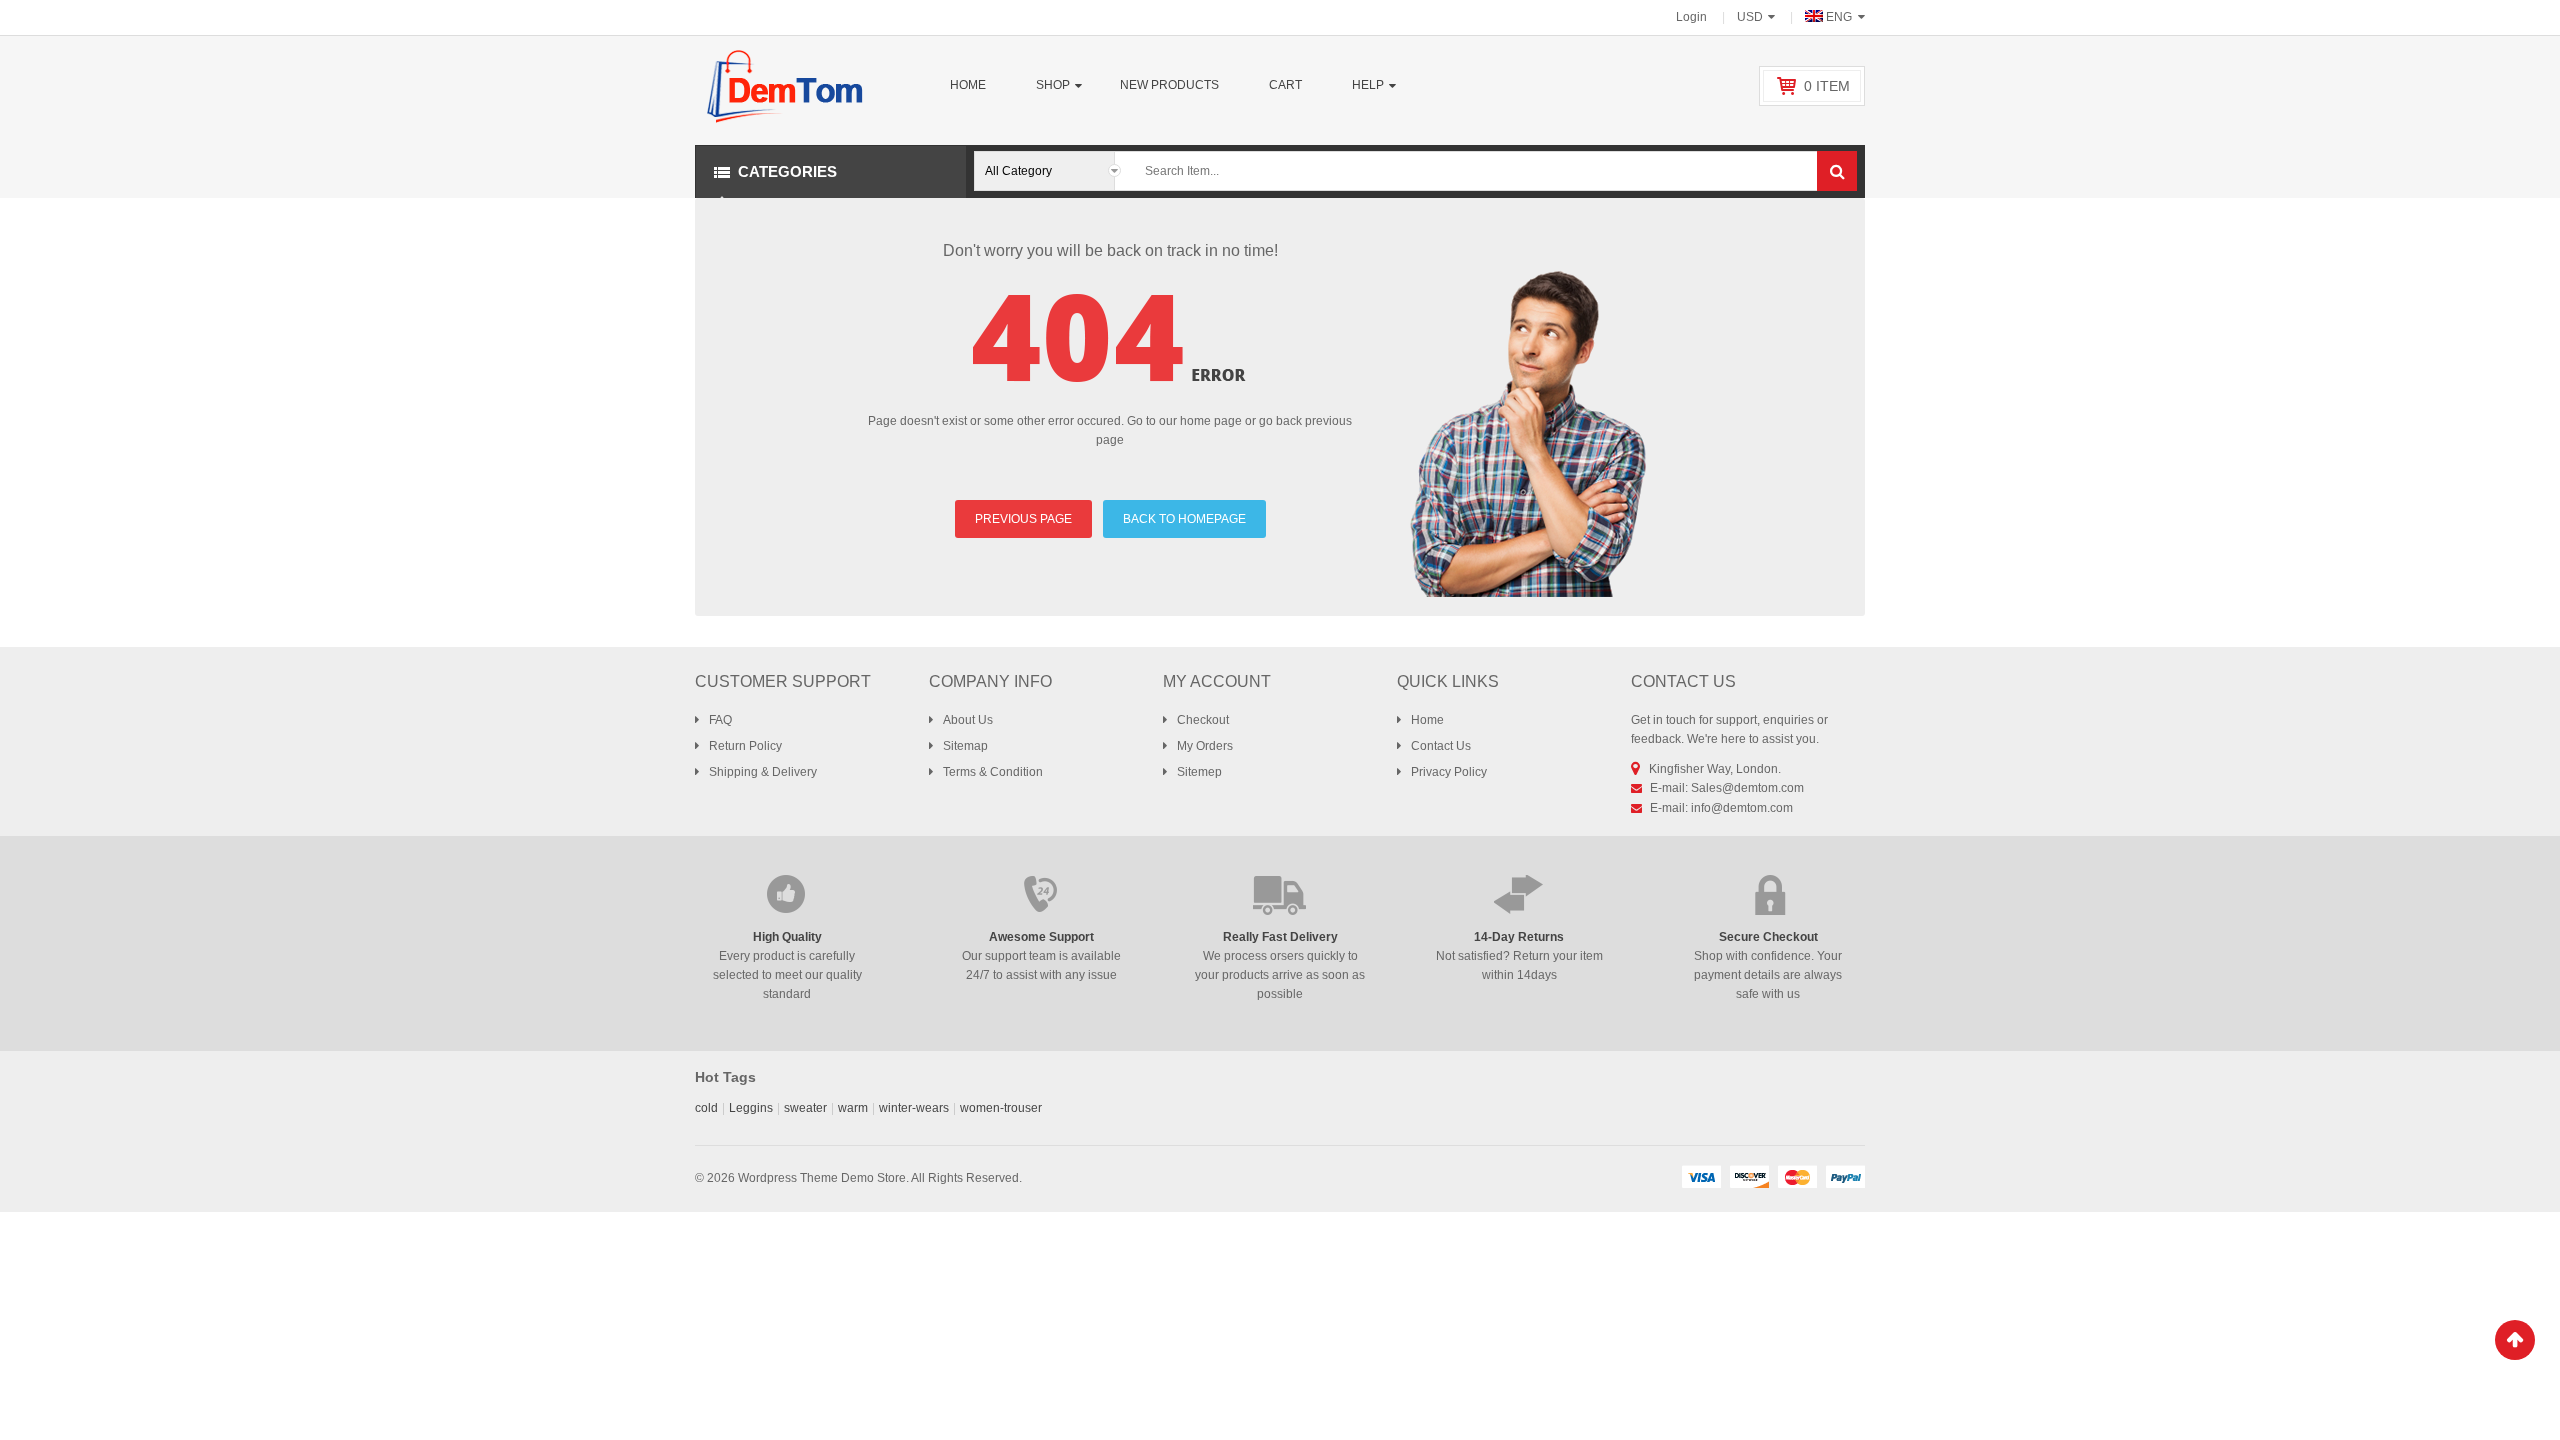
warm (853, 1108)
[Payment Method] (1701, 1176)
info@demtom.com (1742, 808)
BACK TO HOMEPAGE (1184, 519)
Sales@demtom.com (1747, 788)
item (1827, 86)
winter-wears (914, 1108)
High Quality (787, 937)
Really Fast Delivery (1280, 937)
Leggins (751, 1108)
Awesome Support (1041, 937)
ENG (1839, 17)
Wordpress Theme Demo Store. (823, 1178)
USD (1750, 17)
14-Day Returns (1519, 937)
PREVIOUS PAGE (1023, 519)
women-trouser (1001, 1108)
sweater (805, 1108)
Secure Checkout (1768, 937)
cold (706, 1108)
